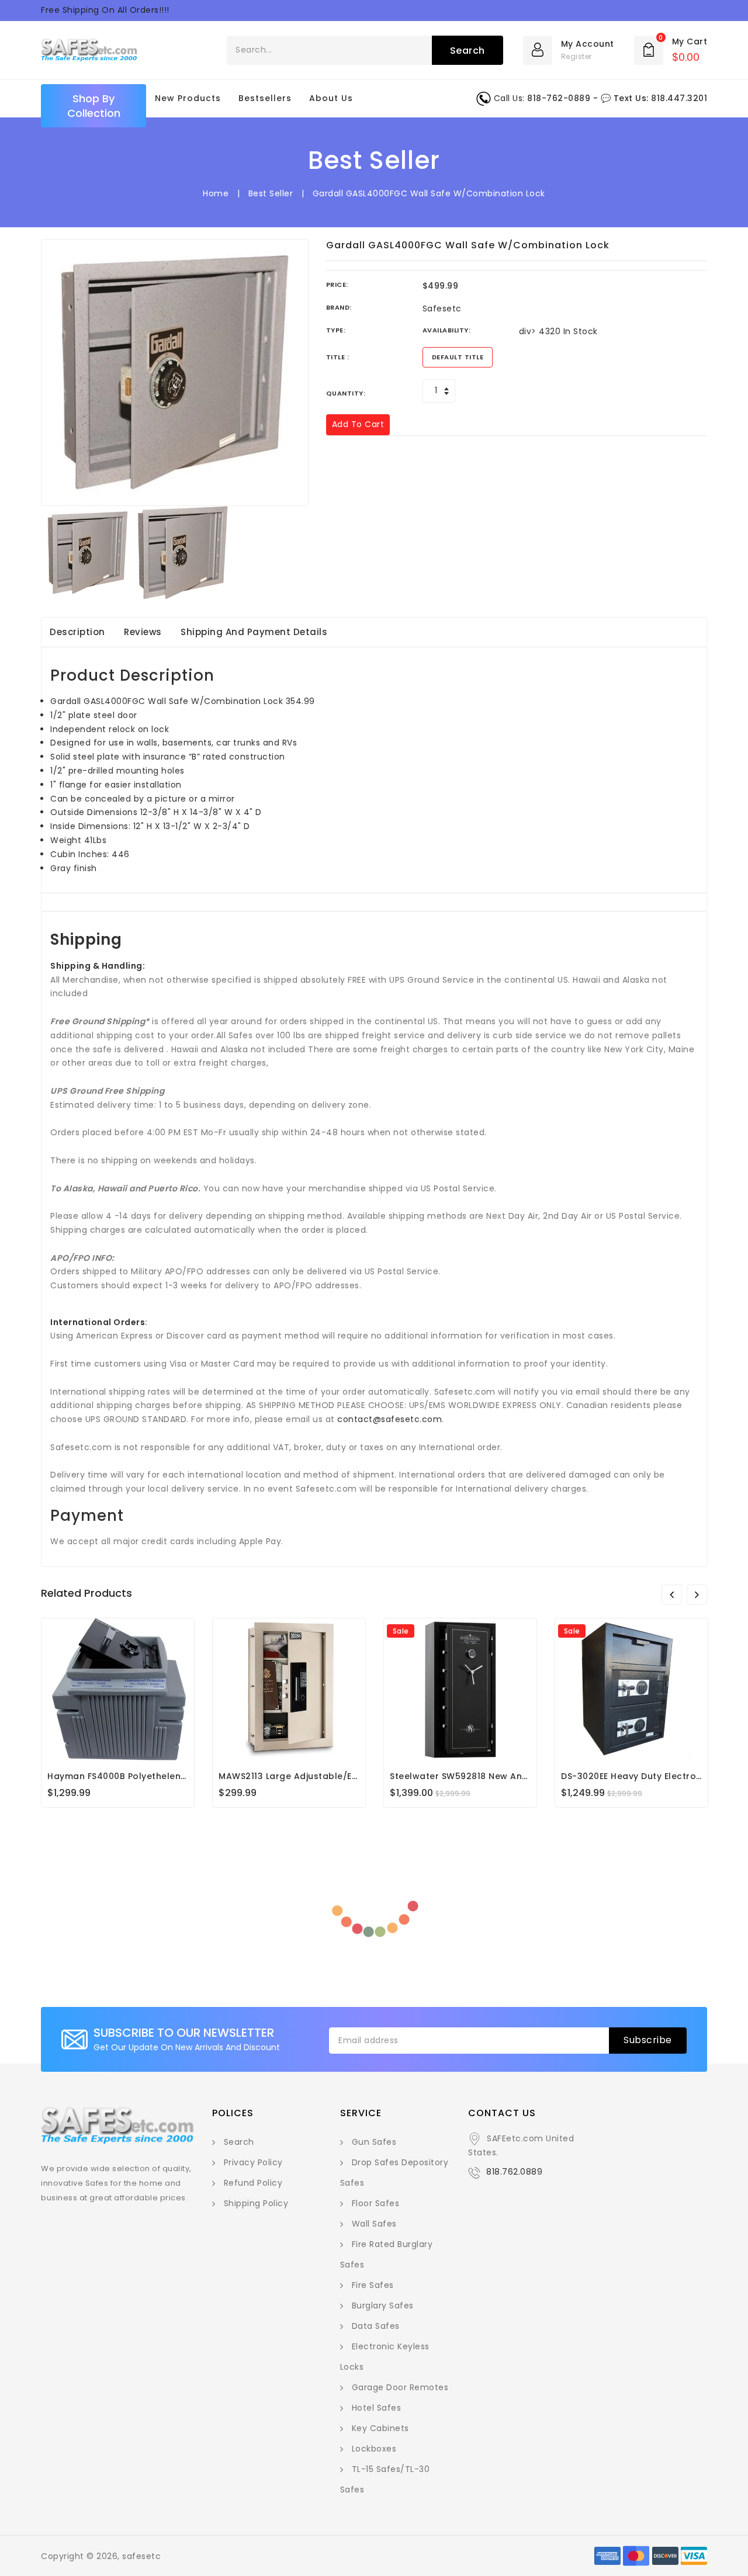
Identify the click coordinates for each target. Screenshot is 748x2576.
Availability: (447, 330)
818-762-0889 (559, 98)
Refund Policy (253, 2183)
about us (331, 98)
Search (239, 2142)
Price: (337, 285)
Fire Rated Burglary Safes (387, 2254)
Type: (336, 330)
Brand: (339, 307)
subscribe (648, 2040)
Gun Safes (374, 2142)
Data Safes (376, 2326)
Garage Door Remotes (400, 2387)
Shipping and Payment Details (254, 632)
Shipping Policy (256, 2203)
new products (188, 98)
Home (216, 193)
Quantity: (346, 393)
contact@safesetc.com (389, 1419)
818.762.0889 (514, 2172)
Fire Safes (373, 2285)
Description (77, 632)
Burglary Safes (383, 2305)
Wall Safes (374, 2224)
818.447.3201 (679, 98)
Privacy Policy (253, 2162)
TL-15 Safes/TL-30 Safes (385, 2479)
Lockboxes (374, 2449)
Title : (338, 357)
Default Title (458, 357)
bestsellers (265, 98)
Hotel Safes (377, 2408)
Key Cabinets (380, 2428)
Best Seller (271, 193)
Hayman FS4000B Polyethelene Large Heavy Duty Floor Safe (182, 1776)
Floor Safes (376, 2203)
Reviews (143, 632)
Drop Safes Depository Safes (394, 2173)
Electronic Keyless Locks (385, 2357)
